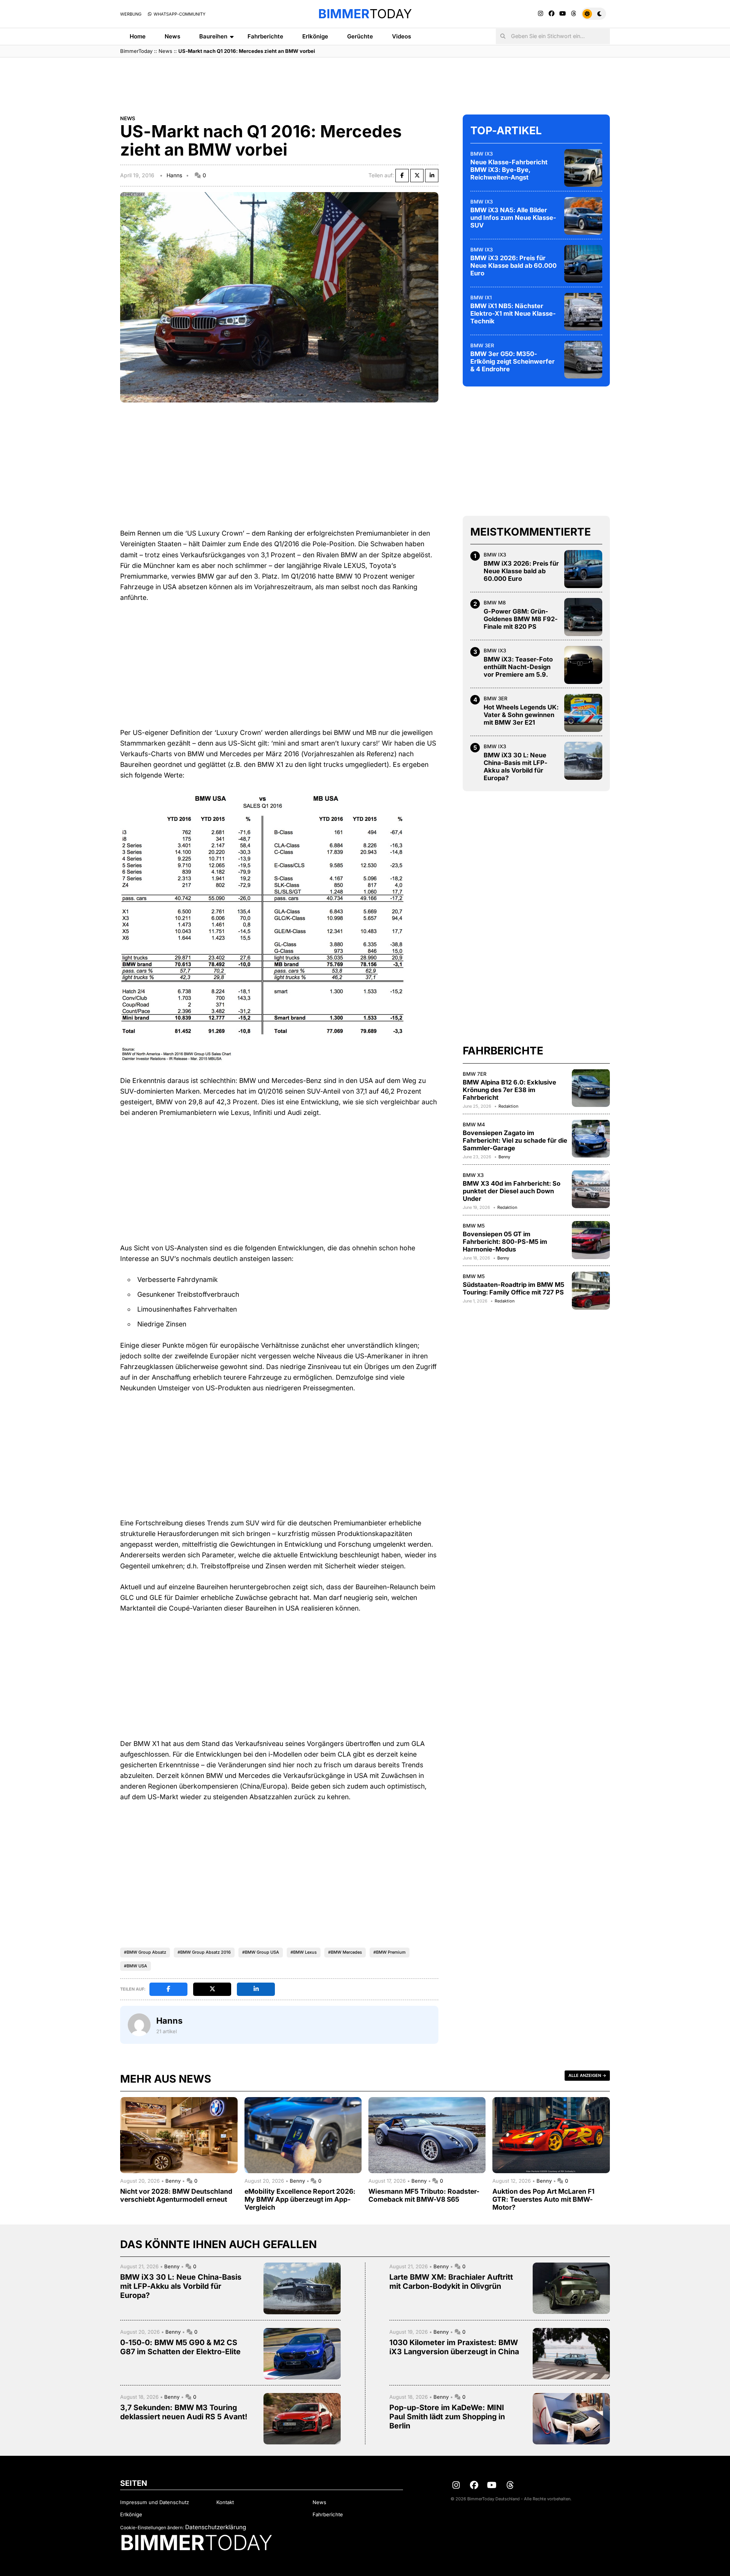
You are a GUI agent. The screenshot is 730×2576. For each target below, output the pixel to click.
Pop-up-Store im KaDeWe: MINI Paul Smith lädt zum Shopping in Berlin (447, 2417)
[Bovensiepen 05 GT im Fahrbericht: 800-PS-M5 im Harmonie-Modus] (591, 1240)
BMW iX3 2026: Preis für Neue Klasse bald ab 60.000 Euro (513, 266)
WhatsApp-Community (179, 14)
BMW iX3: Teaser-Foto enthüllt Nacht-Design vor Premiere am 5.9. (518, 667)
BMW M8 (495, 603)
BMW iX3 (482, 153)
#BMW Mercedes (345, 1952)
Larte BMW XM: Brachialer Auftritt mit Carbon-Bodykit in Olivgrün (451, 2282)
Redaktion (508, 1106)
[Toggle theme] (594, 14)
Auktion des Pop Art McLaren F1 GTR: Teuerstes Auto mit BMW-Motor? (544, 2199)
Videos (401, 36)
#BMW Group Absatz (145, 1952)
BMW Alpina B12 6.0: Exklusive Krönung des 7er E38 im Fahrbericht (509, 1090)
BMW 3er (482, 345)
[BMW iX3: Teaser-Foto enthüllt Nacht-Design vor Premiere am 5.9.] (583, 665)
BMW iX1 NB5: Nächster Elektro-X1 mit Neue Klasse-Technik (513, 313)
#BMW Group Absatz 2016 (204, 1952)
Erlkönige (315, 36)
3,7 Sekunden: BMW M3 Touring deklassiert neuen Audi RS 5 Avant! (184, 2412)
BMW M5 (474, 1226)
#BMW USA (136, 1966)
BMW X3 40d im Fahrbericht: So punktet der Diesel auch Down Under (512, 1191)
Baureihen (213, 36)
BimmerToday (136, 51)
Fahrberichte (265, 36)
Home (138, 36)
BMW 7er (475, 1073)
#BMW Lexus (304, 1952)
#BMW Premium (390, 1952)
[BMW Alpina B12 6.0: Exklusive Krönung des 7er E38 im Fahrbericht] (591, 1088)
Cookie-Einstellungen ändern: (152, 2528)
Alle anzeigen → (587, 2075)
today (365, 14)
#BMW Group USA (261, 1952)
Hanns (174, 175)
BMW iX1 (481, 297)
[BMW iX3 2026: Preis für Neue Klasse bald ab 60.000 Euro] (583, 264)
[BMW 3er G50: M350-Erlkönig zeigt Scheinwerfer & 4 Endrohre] (583, 359)
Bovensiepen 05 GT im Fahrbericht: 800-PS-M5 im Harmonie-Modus (505, 1242)
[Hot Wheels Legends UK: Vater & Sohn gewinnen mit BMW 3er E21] (583, 713)
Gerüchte (360, 36)
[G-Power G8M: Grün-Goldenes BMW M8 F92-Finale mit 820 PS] (583, 617)
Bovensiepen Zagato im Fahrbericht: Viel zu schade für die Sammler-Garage (515, 1140)
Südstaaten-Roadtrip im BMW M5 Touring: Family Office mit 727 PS (513, 1288)
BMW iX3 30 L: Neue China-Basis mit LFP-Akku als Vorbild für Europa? (516, 766)
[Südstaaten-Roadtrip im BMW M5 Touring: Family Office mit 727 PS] (591, 1291)
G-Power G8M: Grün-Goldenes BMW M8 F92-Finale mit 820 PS (521, 619)
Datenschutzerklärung (216, 2527)
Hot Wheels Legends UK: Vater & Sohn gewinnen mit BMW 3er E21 (521, 715)
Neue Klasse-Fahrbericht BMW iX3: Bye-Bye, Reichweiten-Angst (509, 170)
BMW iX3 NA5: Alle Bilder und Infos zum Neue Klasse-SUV (513, 218)
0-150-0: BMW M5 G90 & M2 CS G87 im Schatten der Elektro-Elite (180, 2347)
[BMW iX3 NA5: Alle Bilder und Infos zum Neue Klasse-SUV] (583, 216)
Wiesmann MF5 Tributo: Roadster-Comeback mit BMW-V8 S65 (424, 2195)
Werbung (131, 14)
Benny (504, 1157)
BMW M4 (474, 1124)
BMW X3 (473, 1175)
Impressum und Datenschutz (155, 2502)
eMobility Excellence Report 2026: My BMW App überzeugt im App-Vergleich (300, 2199)
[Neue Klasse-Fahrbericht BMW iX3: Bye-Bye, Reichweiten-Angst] (583, 168)
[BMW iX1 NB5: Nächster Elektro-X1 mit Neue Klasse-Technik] (583, 312)
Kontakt (225, 2502)
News (172, 36)
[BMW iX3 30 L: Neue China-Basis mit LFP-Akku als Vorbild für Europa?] (583, 761)
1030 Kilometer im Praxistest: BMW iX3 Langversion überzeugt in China (454, 2347)
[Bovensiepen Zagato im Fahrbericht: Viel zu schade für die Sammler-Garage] (591, 1139)
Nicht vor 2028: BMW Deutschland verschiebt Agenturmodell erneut (176, 2195)
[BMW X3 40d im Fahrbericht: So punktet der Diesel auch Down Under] (591, 1189)
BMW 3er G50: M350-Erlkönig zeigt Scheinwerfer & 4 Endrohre (513, 361)
